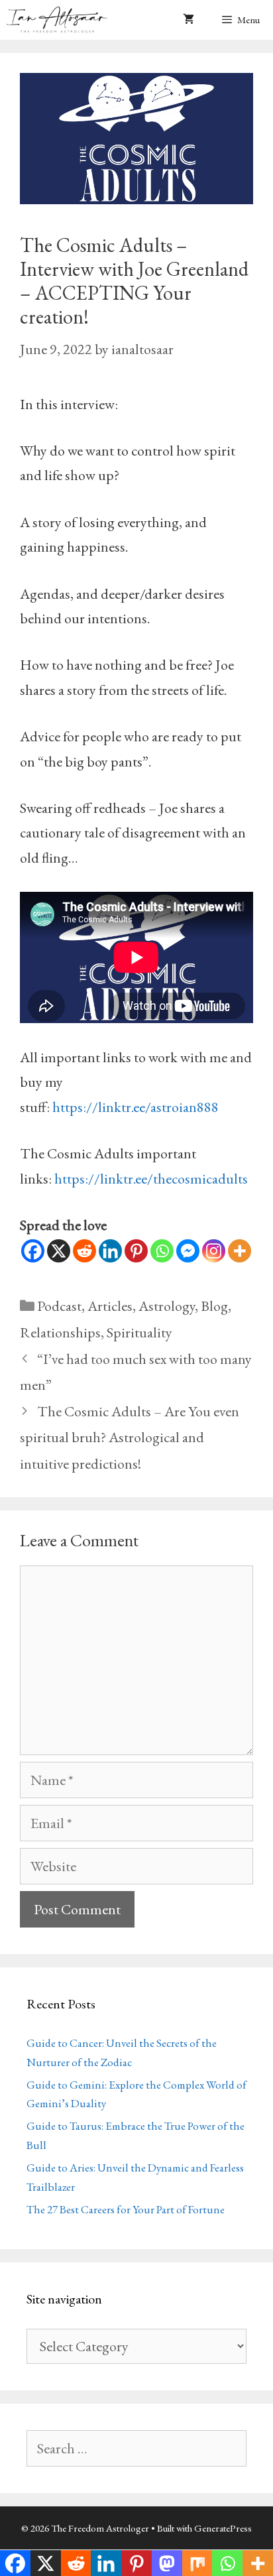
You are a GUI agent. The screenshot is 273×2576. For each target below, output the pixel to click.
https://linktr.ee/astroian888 (136, 1107)
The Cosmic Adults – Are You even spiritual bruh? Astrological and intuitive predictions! (130, 1438)
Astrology (167, 1306)
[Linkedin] (110, 1251)
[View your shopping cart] (189, 20)
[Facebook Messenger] (188, 1251)
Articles (110, 1306)
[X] (59, 1251)
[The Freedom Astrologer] (60, 20)
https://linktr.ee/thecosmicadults (151, 1179)
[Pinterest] (136, 1251)
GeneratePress (223, 2528)
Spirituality (139, 1332)
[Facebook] (33, 1251)
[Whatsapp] (162, 1251)
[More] (240, 1251)
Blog (214, 1306)
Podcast (59, 1306)
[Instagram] (214, 1251)
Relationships (60, 1332)
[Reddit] (84, 1251)
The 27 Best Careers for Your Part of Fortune (126, 2209)
